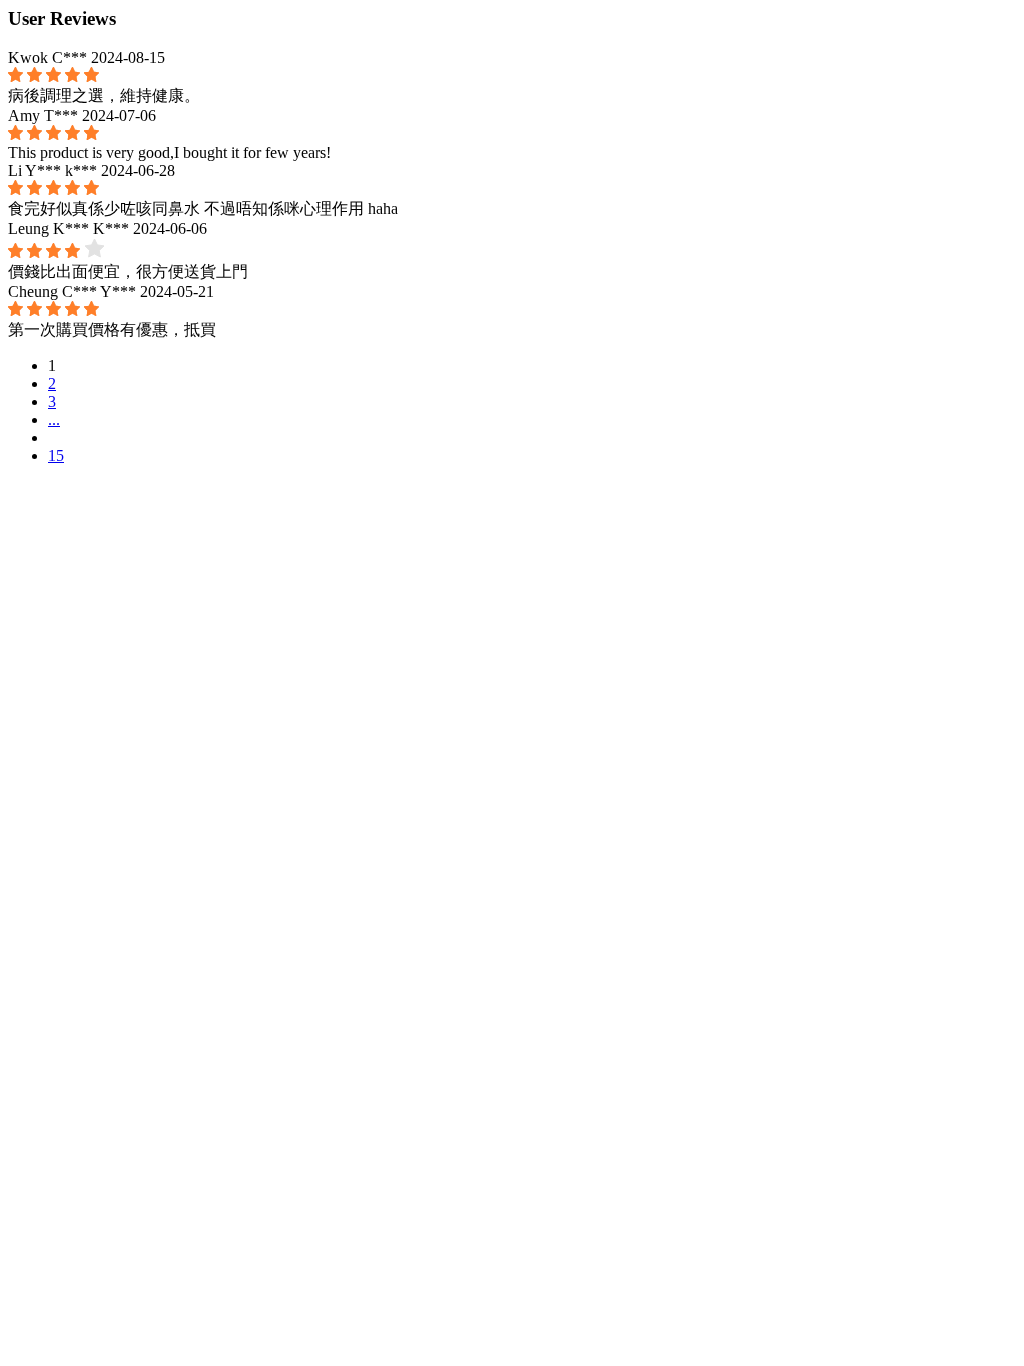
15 (56, 455)
